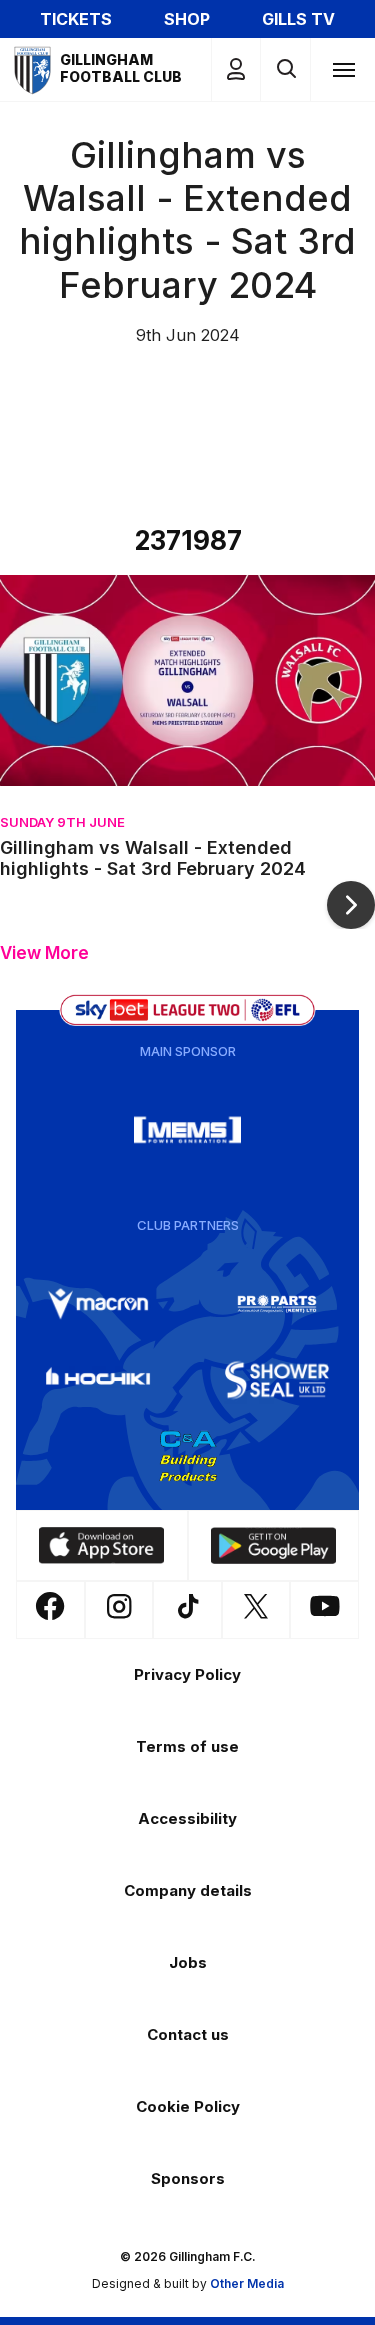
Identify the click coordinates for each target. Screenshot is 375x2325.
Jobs (188, 1962)
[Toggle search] (285, 69)
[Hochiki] (98, 1380)
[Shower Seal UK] (277, 1380)
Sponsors (188, 2178)
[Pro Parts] (277, 1304)
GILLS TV (298, 19)
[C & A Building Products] (188, 1456)
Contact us (188, 2034)
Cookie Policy (188, 2106)
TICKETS (76, 19)
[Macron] (98, 1304)
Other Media (247, 2283)
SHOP (187, 19)
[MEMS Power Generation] (188, 1130)
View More (44, 953)
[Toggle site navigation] (343, 69)
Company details (188, 1890)
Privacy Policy (187, 1674)
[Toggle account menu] (236, 69)
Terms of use (187, 1746)
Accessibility (187, 1818)
